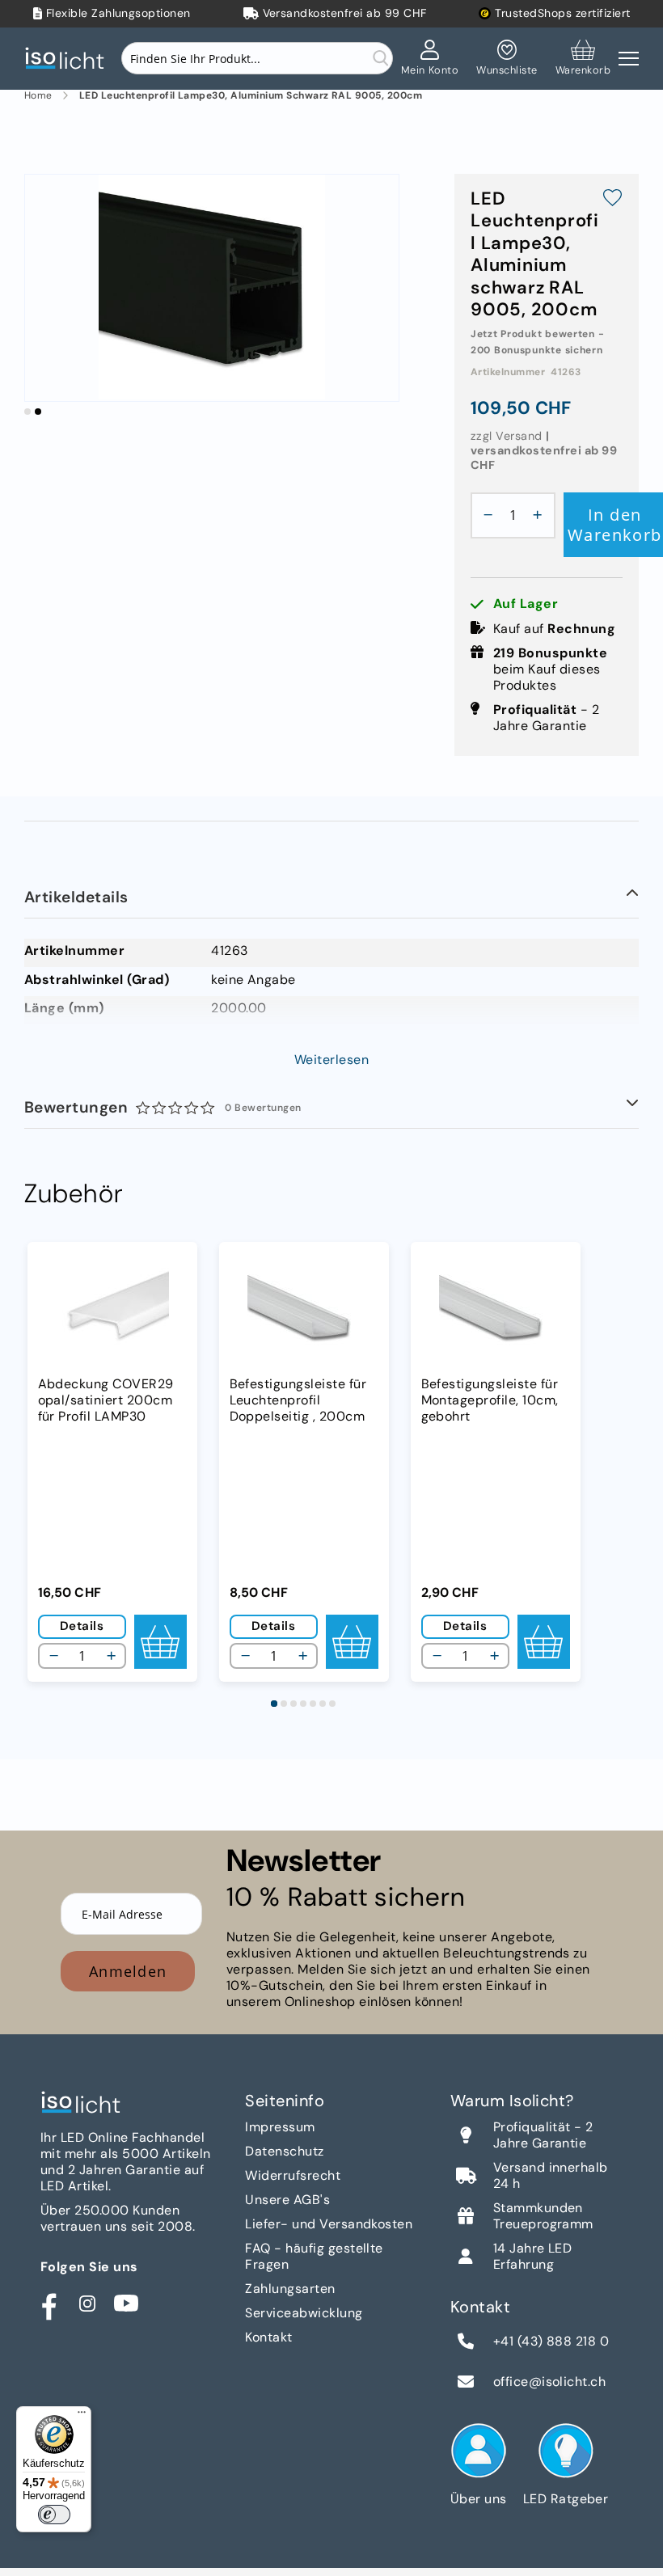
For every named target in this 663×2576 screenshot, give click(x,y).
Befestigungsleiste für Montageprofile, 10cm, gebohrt (490, 1400)
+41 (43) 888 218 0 (551, 2342)
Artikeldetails (76, 897)
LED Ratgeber (566, 2499)
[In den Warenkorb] (160, 1642)
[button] (27, 412)
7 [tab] (332, 1704)
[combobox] (257, 58)
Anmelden (128, 1971)
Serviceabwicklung (304, 2313)
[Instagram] (87, 2304)
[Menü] (82, 2416)
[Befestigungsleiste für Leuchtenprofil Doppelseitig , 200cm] (304, 1311)
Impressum (280, 2127)
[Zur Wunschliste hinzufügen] (612, 200)
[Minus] (484, 515)
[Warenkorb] (583, 58)
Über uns (479, 2499)
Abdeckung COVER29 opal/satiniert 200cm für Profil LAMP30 (106, 1400)
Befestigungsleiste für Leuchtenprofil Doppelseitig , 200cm (298, 1400)
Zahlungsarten (290, 2289)
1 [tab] (274, 1704)
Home (38, 96)
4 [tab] (303, 1704)
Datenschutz (284, 2151)
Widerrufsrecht (293, 2175)
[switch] (54, 2515)
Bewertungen (163, 1107)
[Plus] (542, 515)
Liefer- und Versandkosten (329, 2224)
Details (82, 1626)
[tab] (331, 898)
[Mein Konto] (430, 58)
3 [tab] (293, 1704)
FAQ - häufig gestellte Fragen (314, 2256)
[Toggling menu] (629, 59)
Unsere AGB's (287, 2200)
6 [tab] (323, 1704)
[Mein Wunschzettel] (507, 58)
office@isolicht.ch (550, 2382)
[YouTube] (126, 2304)
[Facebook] (49, 2304)
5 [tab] (313, 1704)
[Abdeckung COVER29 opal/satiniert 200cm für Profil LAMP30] (112, 1311)
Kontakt (268, 2337)
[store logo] (69, 59)
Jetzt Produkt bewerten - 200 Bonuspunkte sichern (537, 342)
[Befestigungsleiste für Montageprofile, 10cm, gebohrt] (496, 1311)
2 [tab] (284, 1704)
